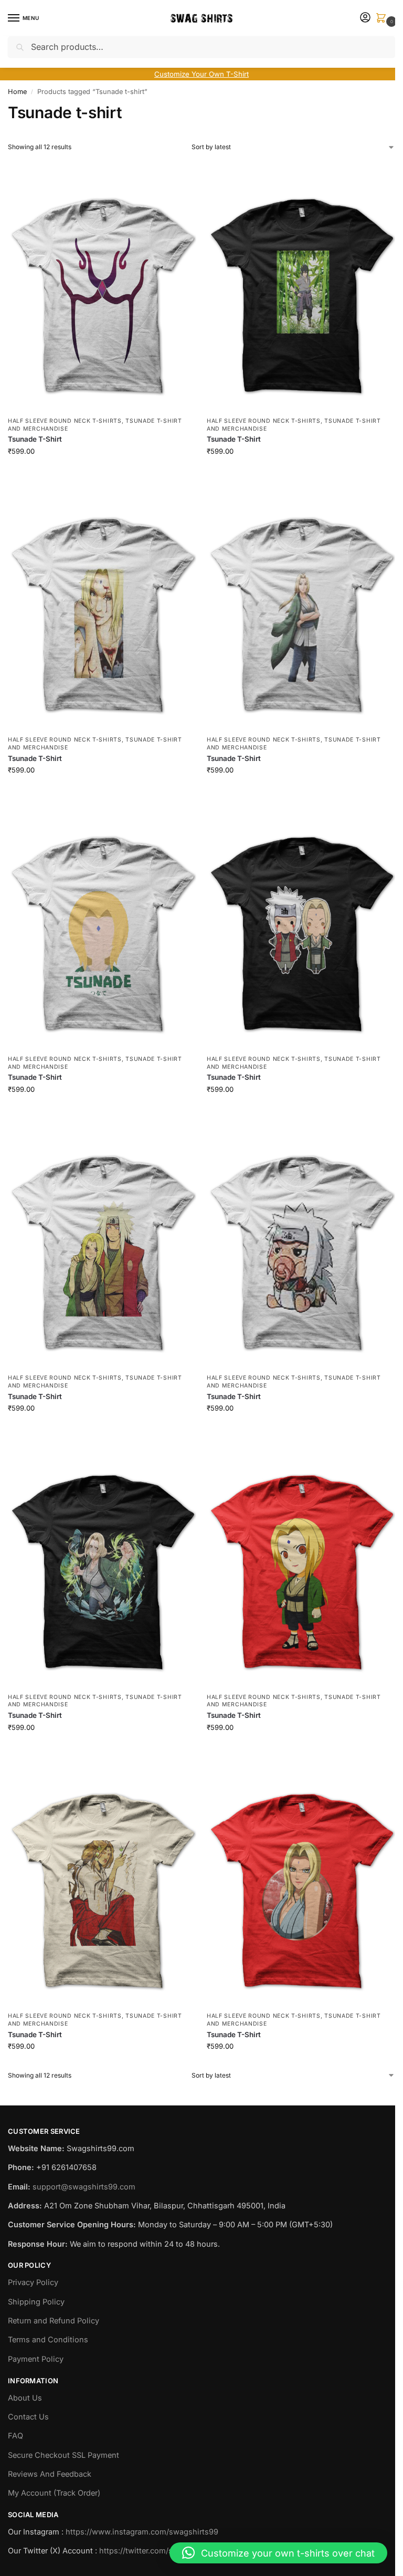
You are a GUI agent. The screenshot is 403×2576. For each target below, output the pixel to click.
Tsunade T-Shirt (35, 439)
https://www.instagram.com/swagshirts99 (142, 2532)
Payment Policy (36, 2359)
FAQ (15, 2436)
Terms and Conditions (48, 2340)
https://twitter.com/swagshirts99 (158, 2551)
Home (17, 92)
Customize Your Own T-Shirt (201, 74)
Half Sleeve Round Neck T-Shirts (65, 421)
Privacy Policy (33, 2282)
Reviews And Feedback (50, 2474)
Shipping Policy (36, 2302)
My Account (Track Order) (54, 2493)
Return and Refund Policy (54, 2321)
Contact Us (28, 2417)
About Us (25, 2398)
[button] (383, 19)
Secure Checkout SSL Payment (63, 2455)
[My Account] (365, 18)
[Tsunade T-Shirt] (102, 285)
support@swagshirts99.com (84, 2187)
